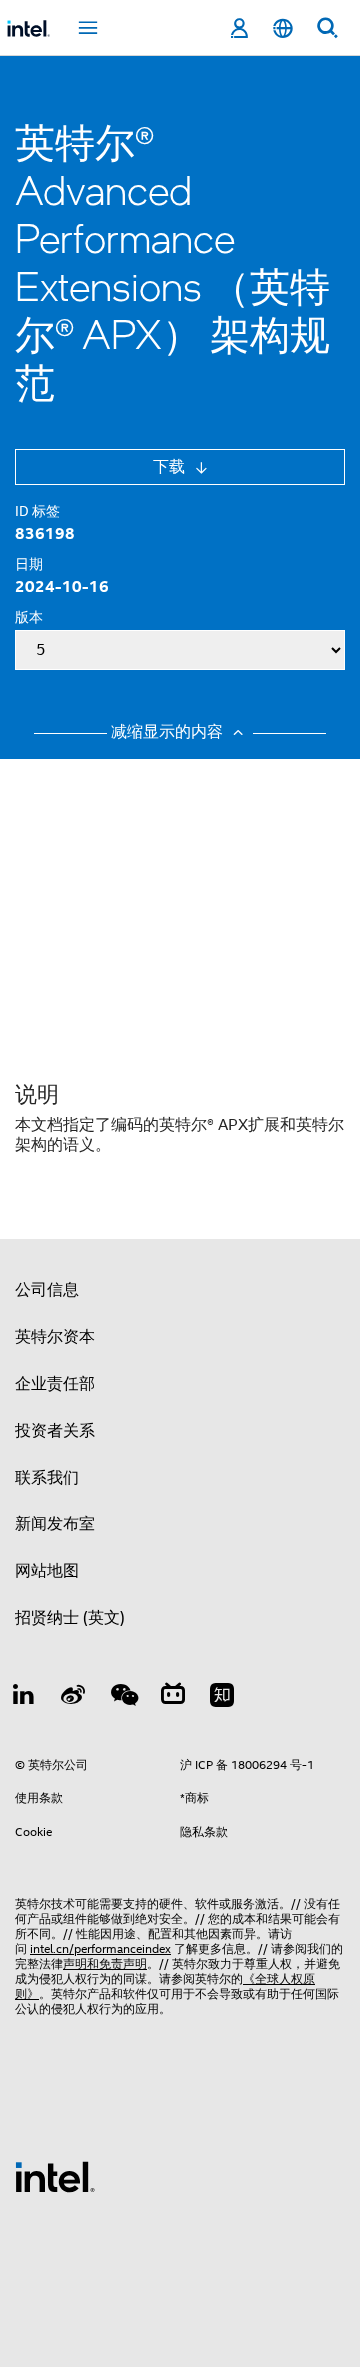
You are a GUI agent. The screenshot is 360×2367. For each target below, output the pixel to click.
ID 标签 (37, 511)
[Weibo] (74, 1698)
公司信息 (47, 1290)
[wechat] (123, 1698)
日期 (29, 564)
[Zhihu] (222, 1698)
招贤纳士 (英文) (70, 1618)
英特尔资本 (55, 1337)
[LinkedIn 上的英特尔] (24, 1698)
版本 (29, 617)
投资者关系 (55, 1431)
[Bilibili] (173, 1698)
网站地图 (47, 1571)
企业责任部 (55, 1384)
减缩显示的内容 (169, 732)
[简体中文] (283, 28)
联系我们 (47, 1478)
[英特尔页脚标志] (55, 2176)
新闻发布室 (55, 1524)
